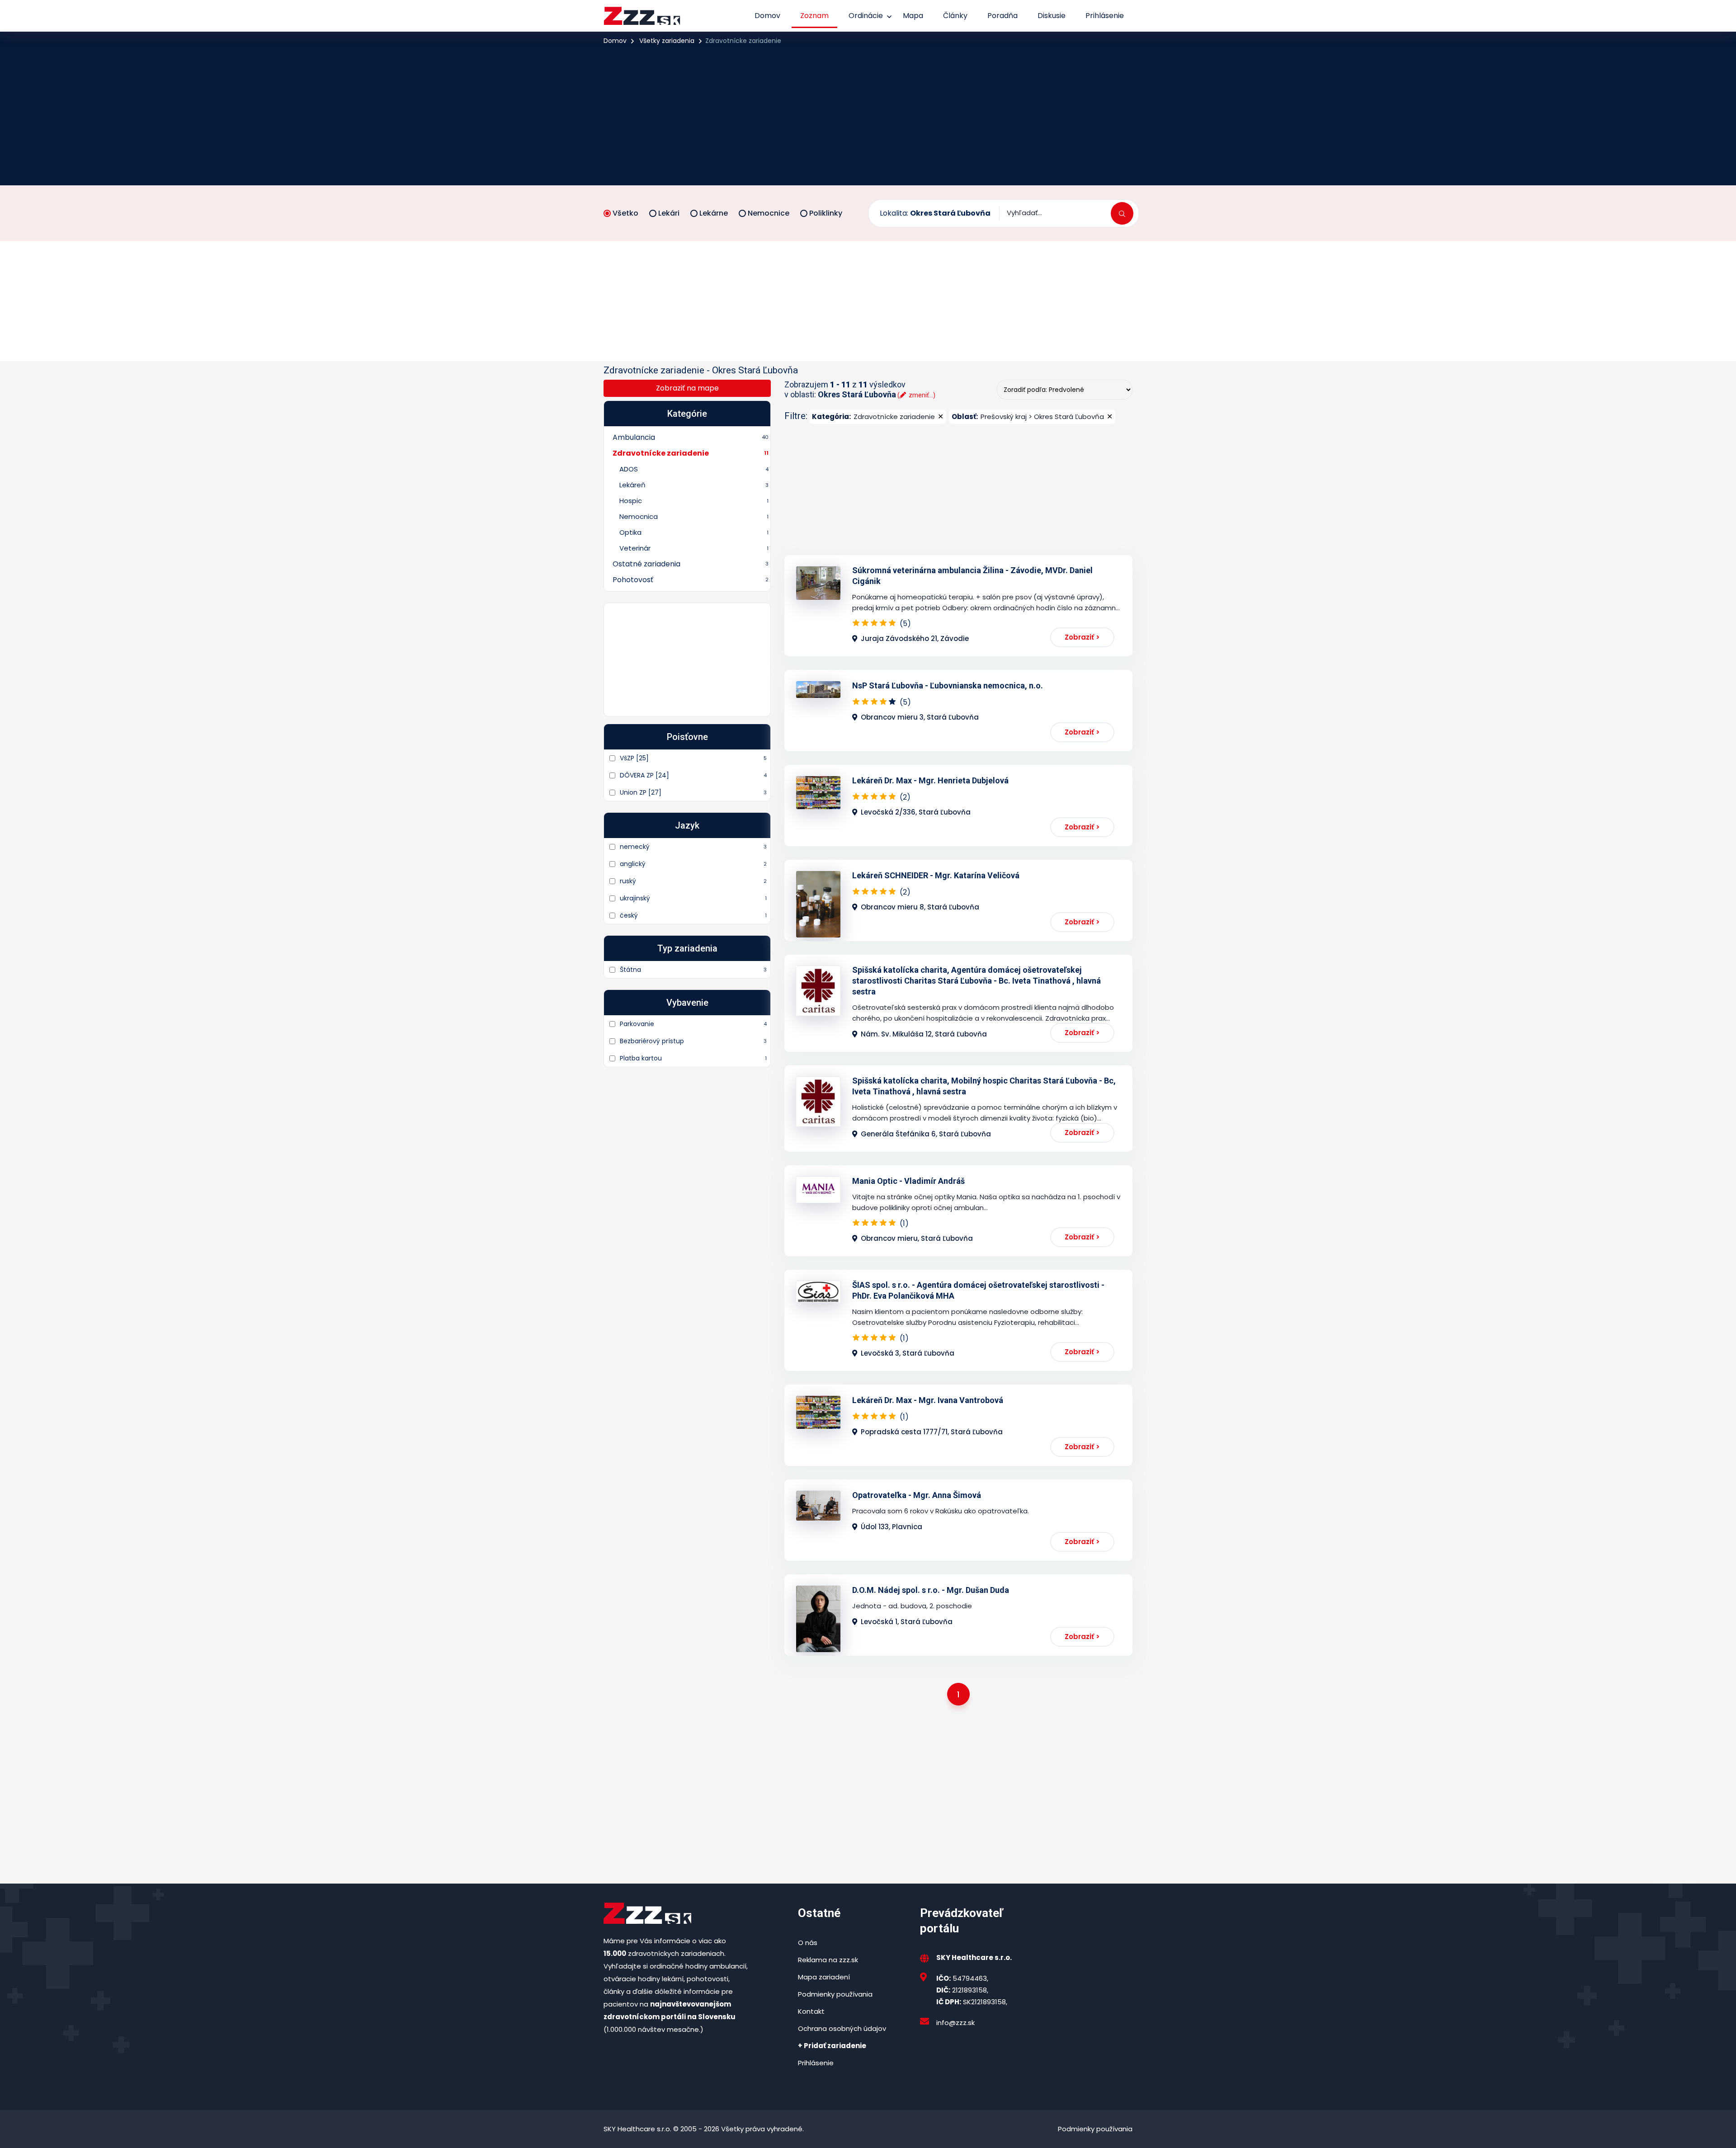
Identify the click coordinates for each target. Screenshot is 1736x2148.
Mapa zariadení (824, 1977)
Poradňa (1002, 16)
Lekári (669, 213)
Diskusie (1052, 16)
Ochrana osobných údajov (842, 2028)
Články (955, 16)
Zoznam (814, 16)
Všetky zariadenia (667, 41)
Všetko (625, 213)
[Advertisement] (868, 115)
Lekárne (714, 213)
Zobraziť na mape (687, 388)
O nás (808, 1943)
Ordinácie (866, 16)
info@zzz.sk (955, 2023)
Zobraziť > (1082, 637)
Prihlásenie (1105, 16)
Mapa (913, 16)
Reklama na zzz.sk (828, 1960)
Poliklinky (826, 213)
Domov (767, 16)
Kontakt (811, 2011)
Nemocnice (769, 213)
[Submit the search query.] (1122, 213)
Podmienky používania (835, 1994)
